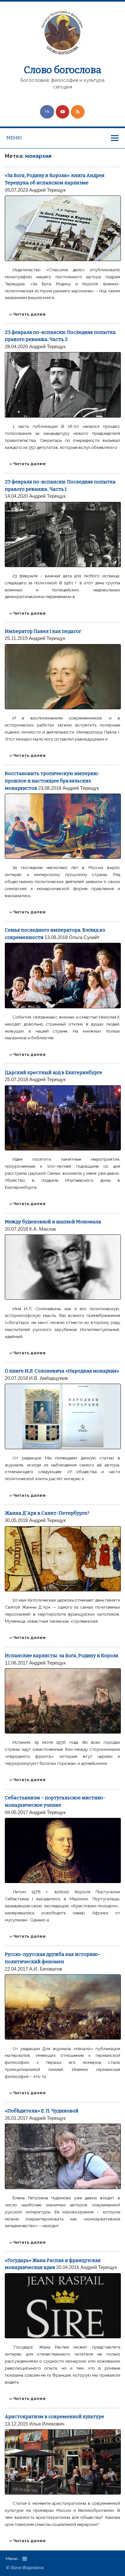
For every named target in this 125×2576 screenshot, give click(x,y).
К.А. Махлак (43, 1229)
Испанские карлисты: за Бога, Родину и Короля (62, 1656)
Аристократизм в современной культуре (54, 2417)
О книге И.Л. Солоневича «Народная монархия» (62, 1371)
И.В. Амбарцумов (49, 1378)
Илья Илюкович (47, 2424)
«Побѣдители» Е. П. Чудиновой (42, 2111)
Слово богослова (63, 70)
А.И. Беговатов (46, 1969)
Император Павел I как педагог (43, 631)
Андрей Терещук (47, 190)
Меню (14, 138)
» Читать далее (28, 314)
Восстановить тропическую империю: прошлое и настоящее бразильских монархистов (52, 781)
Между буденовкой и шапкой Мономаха (53, 1222)
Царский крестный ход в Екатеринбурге (54, 1073)
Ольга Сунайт (84, 937)
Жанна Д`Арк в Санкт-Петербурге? (47, 1513)
